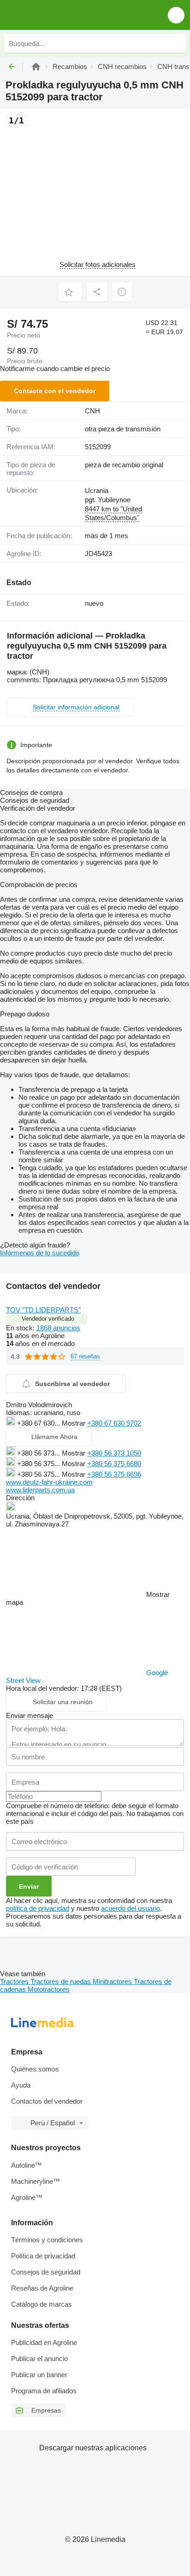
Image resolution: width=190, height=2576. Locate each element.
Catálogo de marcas (42, 2304)
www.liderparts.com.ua (40, 1490)
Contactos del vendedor (47, 2101)
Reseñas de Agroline (42, 2288)
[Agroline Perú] (60, 15)
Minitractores (113, 1981)
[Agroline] (36, 67)
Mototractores (49, 1989)
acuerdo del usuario (131, 1908)
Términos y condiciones (47, 2240)
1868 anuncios (58, 1328)
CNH (92, 411)
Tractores (15, 1981)
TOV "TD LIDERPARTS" (43, 1310)
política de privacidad (38, 1908)
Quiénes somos (35, 2069)
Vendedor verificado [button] (48, 1319)
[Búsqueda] (177, 43)
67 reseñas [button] (85, 1356)
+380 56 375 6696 (114, 1474)
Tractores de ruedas (62, 1981)
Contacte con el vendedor (55, 391)
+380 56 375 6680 (114, 1464)
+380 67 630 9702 (114, 1423)
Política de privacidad (43, 2256)
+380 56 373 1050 (114, 1453)
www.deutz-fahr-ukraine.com (49, 1482)
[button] (176, 15)
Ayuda (21, 2085)
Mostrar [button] (74, 1423)
